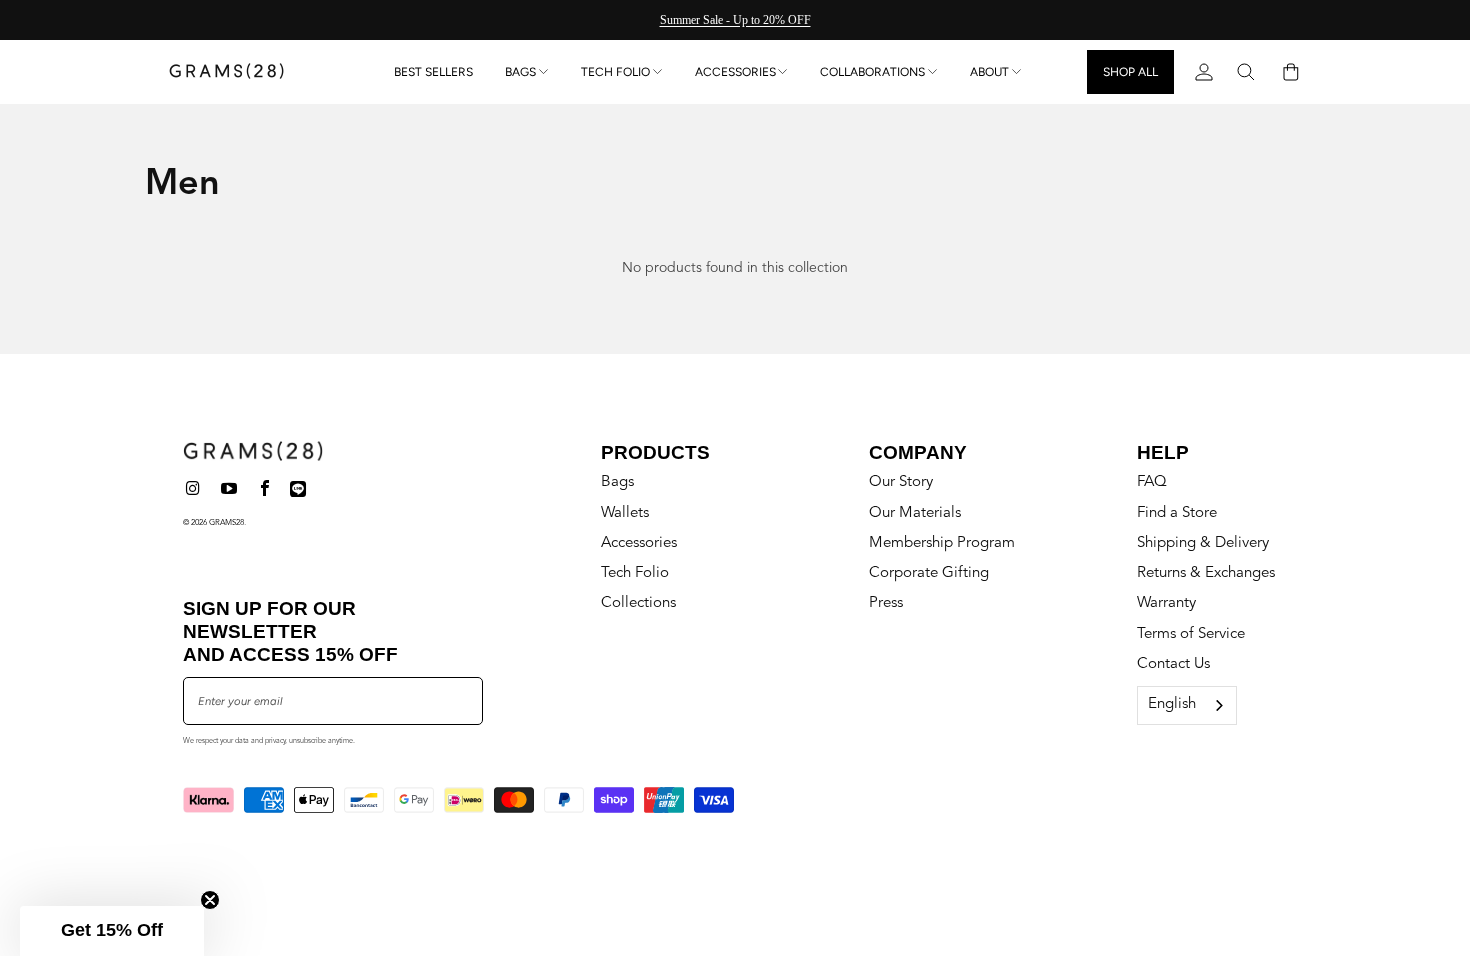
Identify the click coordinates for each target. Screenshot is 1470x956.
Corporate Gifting (929, 573)
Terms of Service (1191, 634)
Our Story (901, 482)
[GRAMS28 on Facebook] (265, 489)
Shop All (1130, 72)
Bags (520, 72)
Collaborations (872, 72)
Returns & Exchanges (1206, 573)
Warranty (1166, 603)
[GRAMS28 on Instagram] (194, 489)
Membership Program (942, 543)
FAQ (1152, 482)
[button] (112, 931)
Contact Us (1173, 664)
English (1172, 704)
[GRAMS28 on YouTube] (230, 489)
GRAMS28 (226, 523)
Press (886, 603)
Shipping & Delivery (1203, 543)
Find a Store (1177, 513)
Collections (638, 603)
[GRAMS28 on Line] (298, 490)
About (989, 72)
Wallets (625, 513)
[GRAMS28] (226, 72)
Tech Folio (615, 72)
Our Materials (915, 513)
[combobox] (1187, 705)
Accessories (735, 72)
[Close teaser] (210, 900)
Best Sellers (433, 72)
